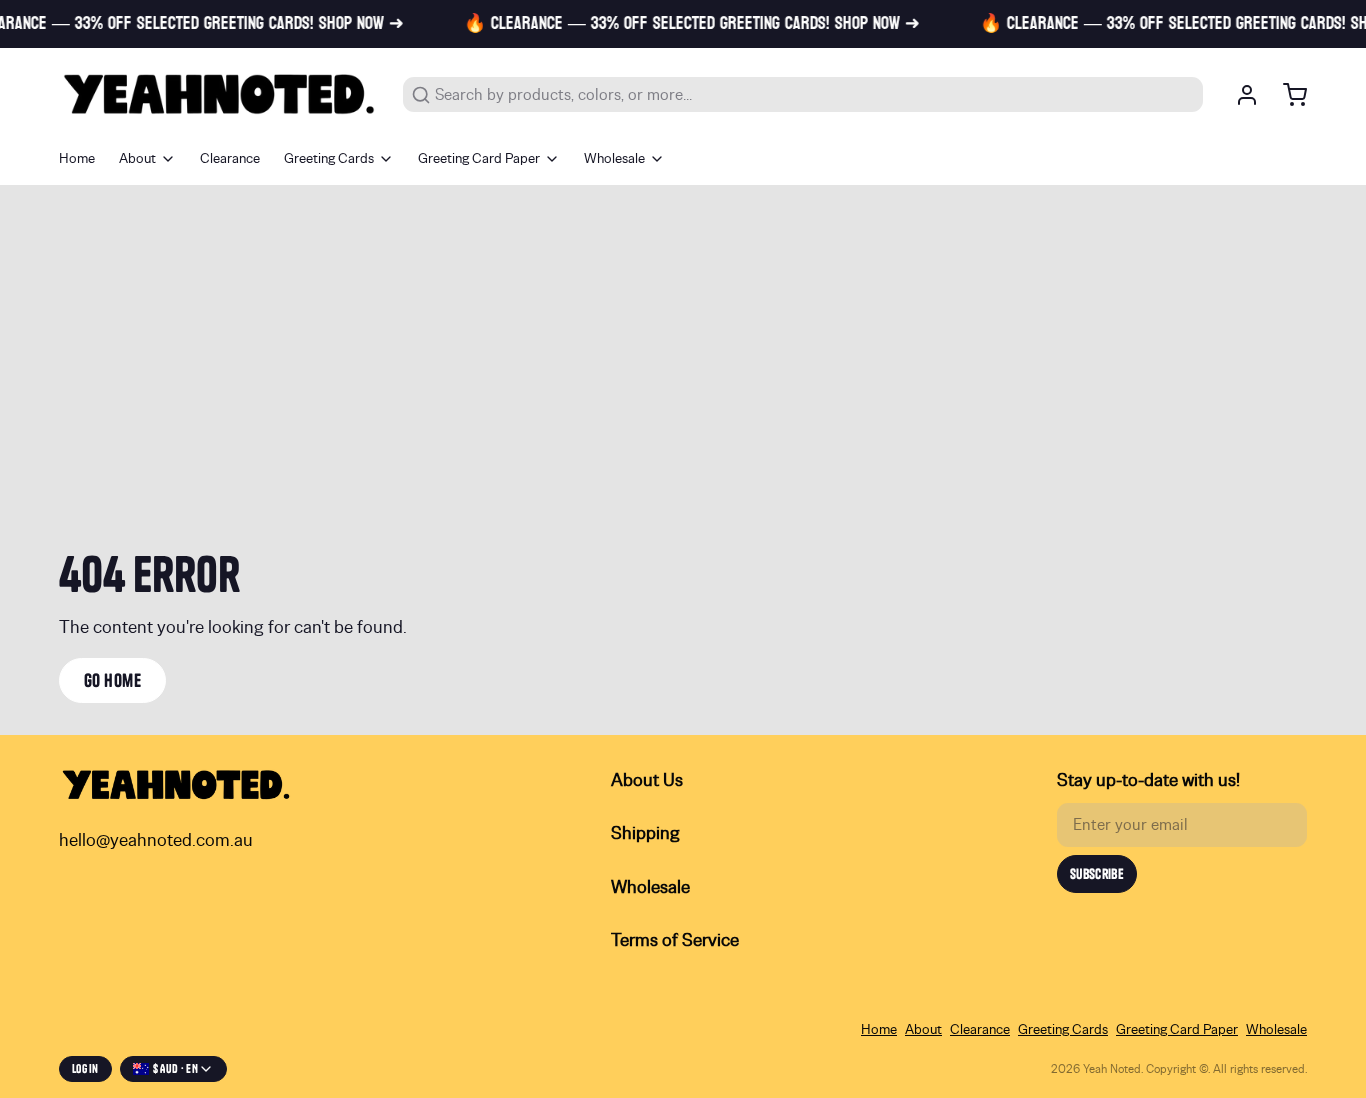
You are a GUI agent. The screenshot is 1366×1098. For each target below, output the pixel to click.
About (137, 159)
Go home (112, 680)
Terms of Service (675, 941)
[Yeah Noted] (219, 94)
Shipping (645, 834)
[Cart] (1287, 95)
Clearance (230, 159)
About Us (647, 781)
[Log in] (1239, 95)
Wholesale (614, 159)
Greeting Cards (329, 159)
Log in (85, 1068)
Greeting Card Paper (479, 159)
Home (77, 159)
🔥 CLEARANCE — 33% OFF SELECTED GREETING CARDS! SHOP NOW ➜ (682, 24)
